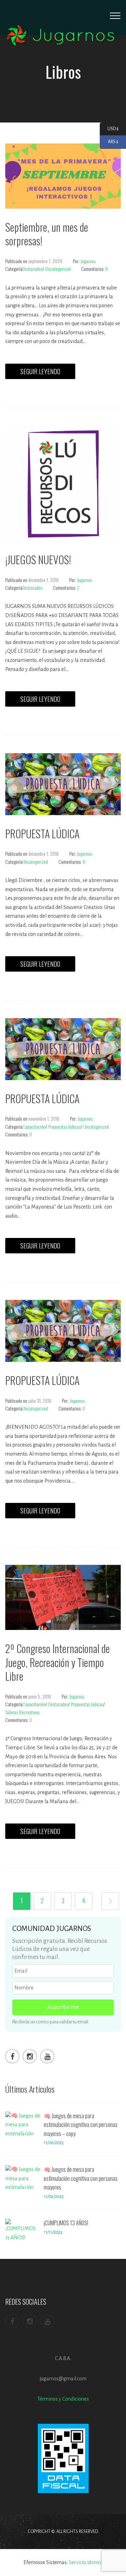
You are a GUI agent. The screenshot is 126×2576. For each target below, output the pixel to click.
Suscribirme (63, 2007)
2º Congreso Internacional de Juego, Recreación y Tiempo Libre (58, 1662)
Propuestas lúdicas (64, 1126)
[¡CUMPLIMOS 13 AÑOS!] (23, 2232)
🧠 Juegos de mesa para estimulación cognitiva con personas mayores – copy (81, 2125)
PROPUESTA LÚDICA (42, 834)
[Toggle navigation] (115, 16)
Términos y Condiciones (63, 2399)
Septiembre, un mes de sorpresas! (47, 234)
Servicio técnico (86, 2562)
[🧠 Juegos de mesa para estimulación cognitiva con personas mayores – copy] (23, 2125)
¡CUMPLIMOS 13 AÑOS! (66, 2223)
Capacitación (34, 1126)
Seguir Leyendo (40, 371)
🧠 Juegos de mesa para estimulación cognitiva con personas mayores (81, 2178)
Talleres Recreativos (22, 1712)
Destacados (32, 269)
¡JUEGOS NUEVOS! (38, 559)
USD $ (109, 128)
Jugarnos (88, 261)
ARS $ (109, 142)
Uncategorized (58, 269)
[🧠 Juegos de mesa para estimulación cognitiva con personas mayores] (23, 2178)
